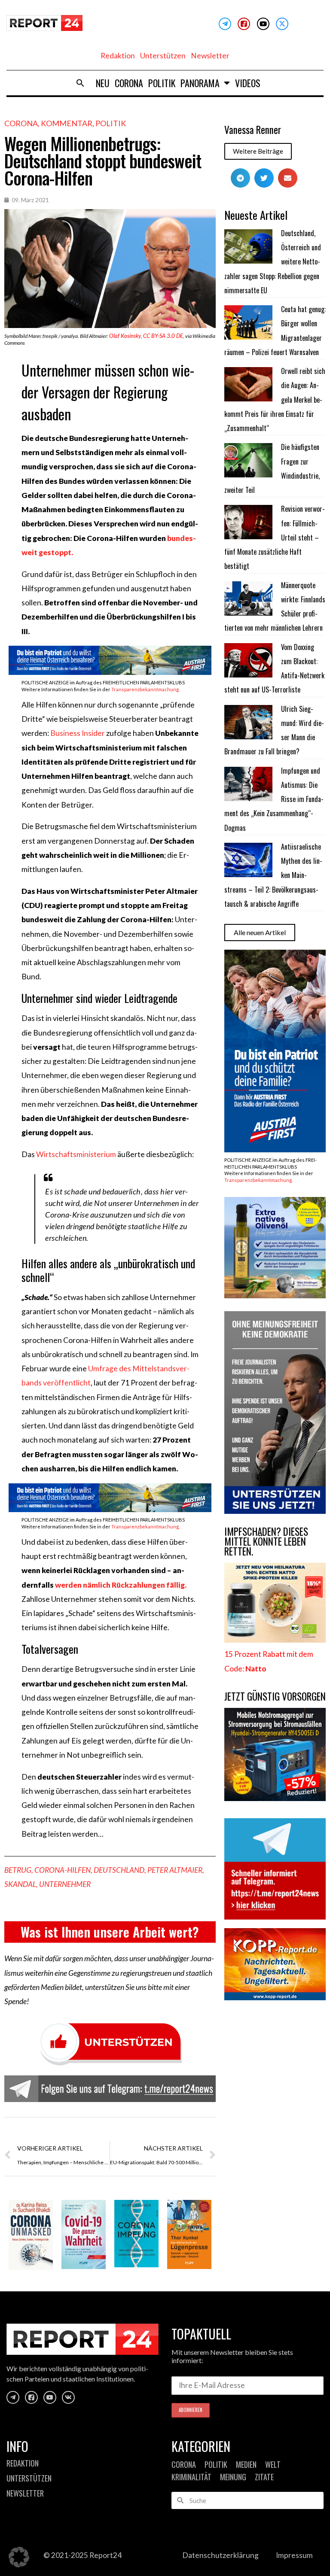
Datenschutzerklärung (220, 2555)
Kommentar (67, 123)
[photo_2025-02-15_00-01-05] (275, 1296)
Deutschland (119, 1870)
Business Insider (78, 733)
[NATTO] (275, 1640)
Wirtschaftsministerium (76, 1154)
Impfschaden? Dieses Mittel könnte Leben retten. (266, 1541)
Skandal (20, 1884)
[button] (80, 83)
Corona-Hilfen (63, 1870)
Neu (103, 83)
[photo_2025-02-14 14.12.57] (275, 1511)
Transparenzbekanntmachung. (145, 689)
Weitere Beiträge (258, 151)
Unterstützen (163, 56)
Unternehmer (65, 1884)
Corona (129, 83)
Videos (248, 83)
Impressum (294, 2555)
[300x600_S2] (275, 1150)
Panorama (200, 83)
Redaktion (118, 56)
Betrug (18, 1870)
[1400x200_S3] (110, 672)
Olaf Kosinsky (125, 336)
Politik (162, 83)
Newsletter (210, 56)
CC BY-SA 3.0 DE (163, 336)
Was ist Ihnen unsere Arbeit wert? (110, 1932)
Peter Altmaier (175, 1870)
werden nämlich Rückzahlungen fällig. (121, 1585)
